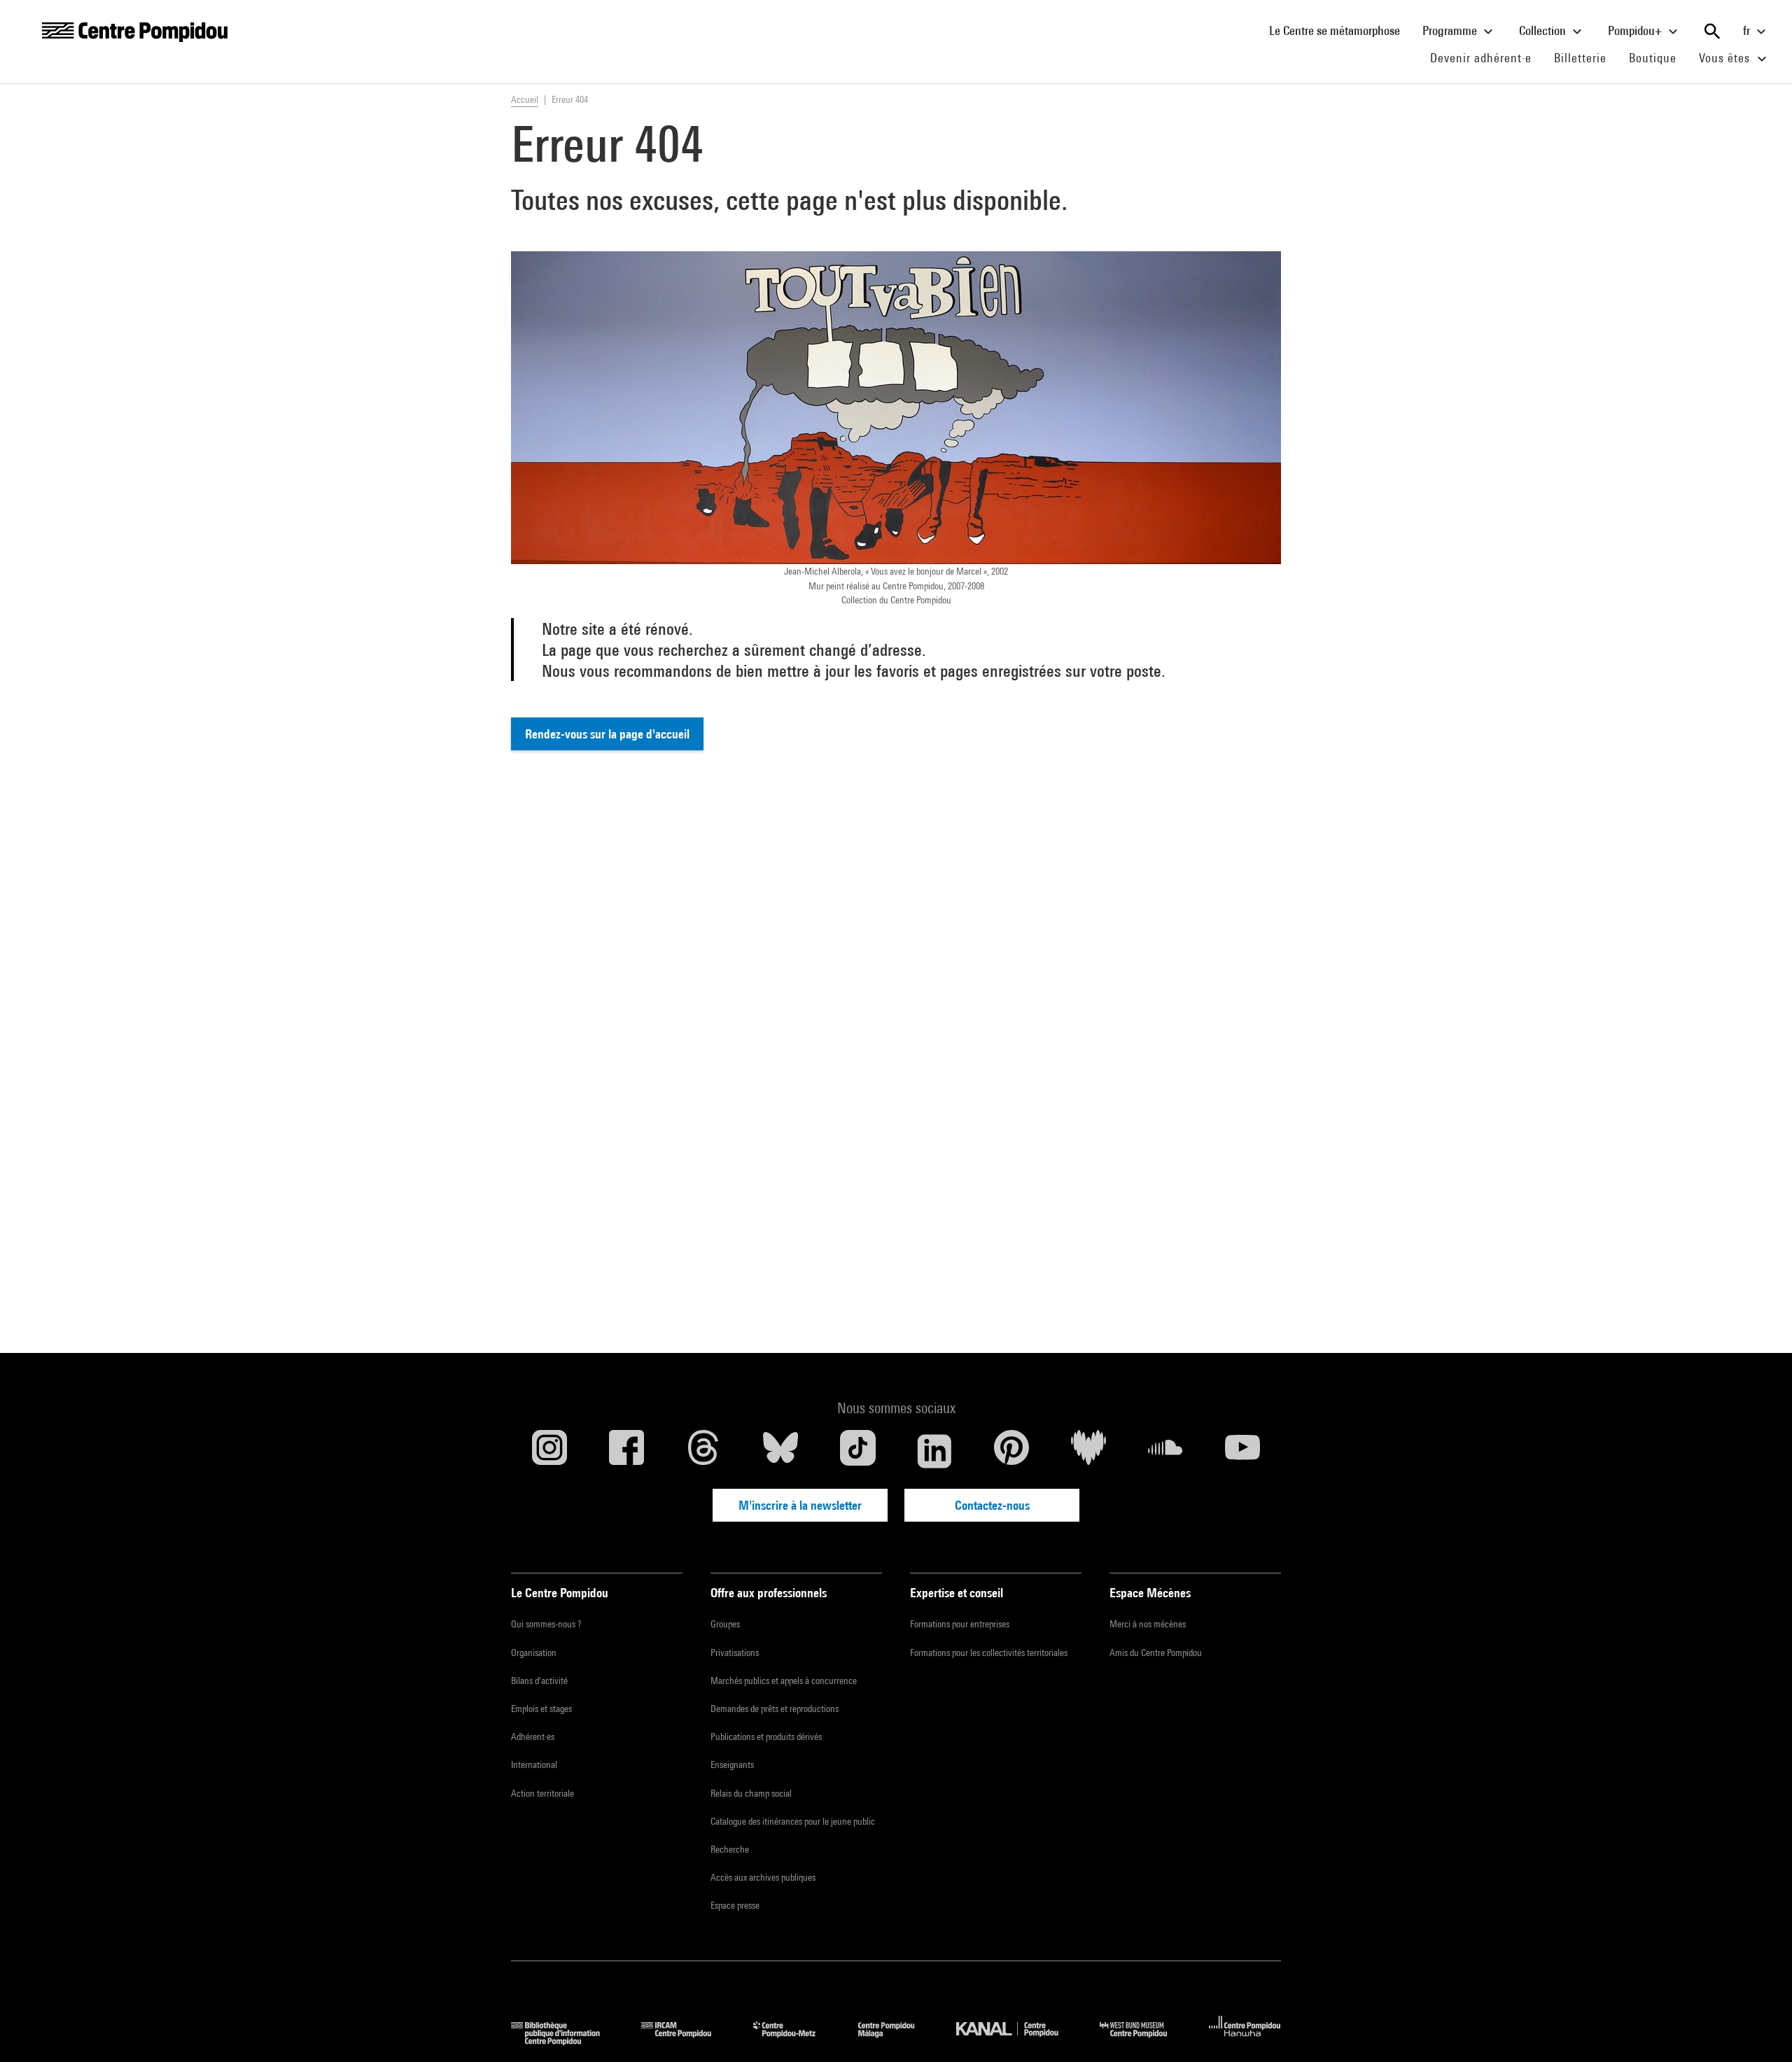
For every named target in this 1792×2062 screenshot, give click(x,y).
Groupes (725, 1624)
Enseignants (732, 1765)
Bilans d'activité (539, 1681)
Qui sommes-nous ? (546, 1624)
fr (1748, 30)
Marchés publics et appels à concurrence (784, 1681)
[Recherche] (1712, 31)
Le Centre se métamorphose (1340, 30)
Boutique (1658, 57)
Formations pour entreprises (960, 1624)
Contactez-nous (992, 1505)
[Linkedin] (934, 1451)
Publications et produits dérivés (766, 1737)
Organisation (534, 1653)
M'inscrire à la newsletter (800, 1505)
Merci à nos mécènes (1148, 1624)
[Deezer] (1088, 1451)
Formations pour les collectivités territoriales (989, 1653)
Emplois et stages (541, 1709)
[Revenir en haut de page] (1759, 2029)
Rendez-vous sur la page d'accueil (607, 734)
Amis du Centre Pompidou (1156, 1653)
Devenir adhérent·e (1486, 57)
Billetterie (1580, 58)
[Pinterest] (1011, 1451)
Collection (1544, 30)
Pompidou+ (1636, 30)
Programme (1451, 30)
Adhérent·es (533, 1737)
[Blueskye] (780, 1451)
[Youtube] (1242, 1451)
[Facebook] (626, 1451)
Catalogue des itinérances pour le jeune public (793, 1821)
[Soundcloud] (1165, 1451)
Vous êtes (1726, 58)
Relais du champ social (751, 1793)
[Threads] (703, 1451)
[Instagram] (549, 1451)
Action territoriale (542, 1793)
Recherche (730, 1849)
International (534, 1765)
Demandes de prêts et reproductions (775, 1709)
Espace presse (735, 1905)
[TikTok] (857, 1451)
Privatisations (735, 1653)
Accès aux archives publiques (763, 1877)
